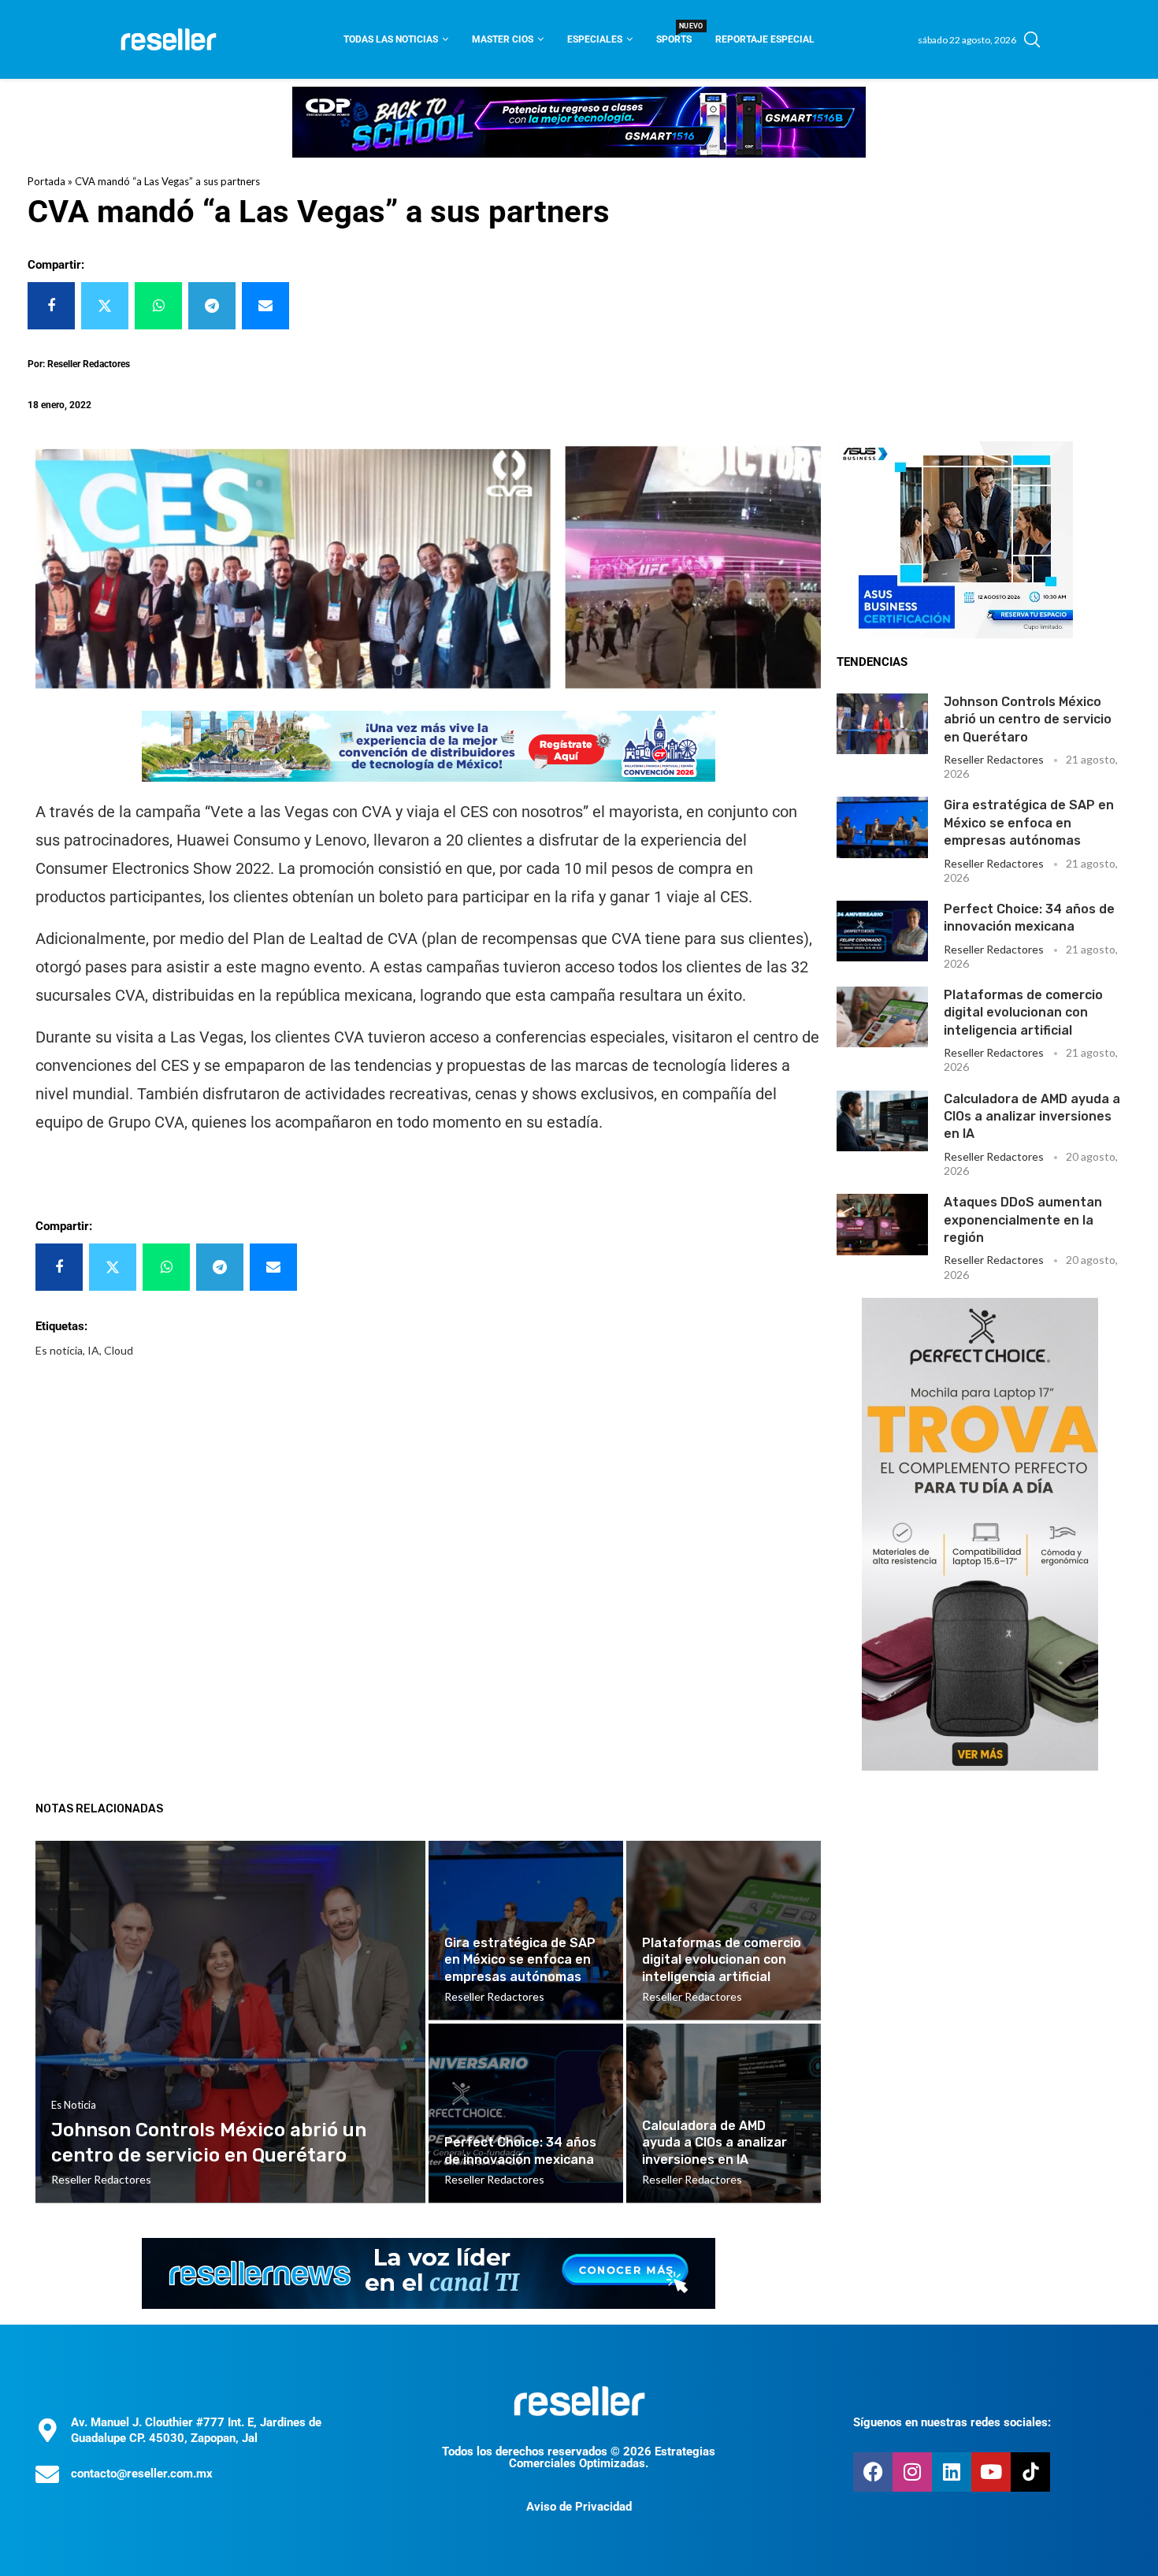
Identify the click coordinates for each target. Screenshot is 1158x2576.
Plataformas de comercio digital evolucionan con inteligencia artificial (1023, 1013)
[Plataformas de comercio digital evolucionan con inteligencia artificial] (882, 1017)
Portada (46, 181)
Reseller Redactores (994, 759)
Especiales (595, 39)
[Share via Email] (265, 306)
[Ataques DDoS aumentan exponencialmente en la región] (882, 1224)
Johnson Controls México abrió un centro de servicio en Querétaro (1028, 719)
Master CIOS (503, 39)
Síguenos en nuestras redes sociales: (952, 2422)
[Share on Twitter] (105, 306)
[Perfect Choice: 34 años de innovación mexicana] (882, 931)
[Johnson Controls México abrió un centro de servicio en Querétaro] (882, 724)
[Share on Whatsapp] (158, 306)
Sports (674, 34)
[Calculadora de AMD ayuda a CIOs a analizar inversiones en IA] (882, 1121)
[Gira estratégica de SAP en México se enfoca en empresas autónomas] (882, 827)
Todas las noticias (391, 39)
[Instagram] (912, 2472)
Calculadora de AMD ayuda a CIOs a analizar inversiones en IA (1032, 1117)
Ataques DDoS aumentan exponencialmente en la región (1023, 1220)
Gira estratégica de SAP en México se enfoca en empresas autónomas (1029, 823)
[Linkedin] (952, 2472)
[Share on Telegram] (212, 306)
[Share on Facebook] (51, 306)
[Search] (1032, 39)
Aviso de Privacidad (579, 2507)
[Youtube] (991, 2472)
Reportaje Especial (765, 39)
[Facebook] (873, 2472)
